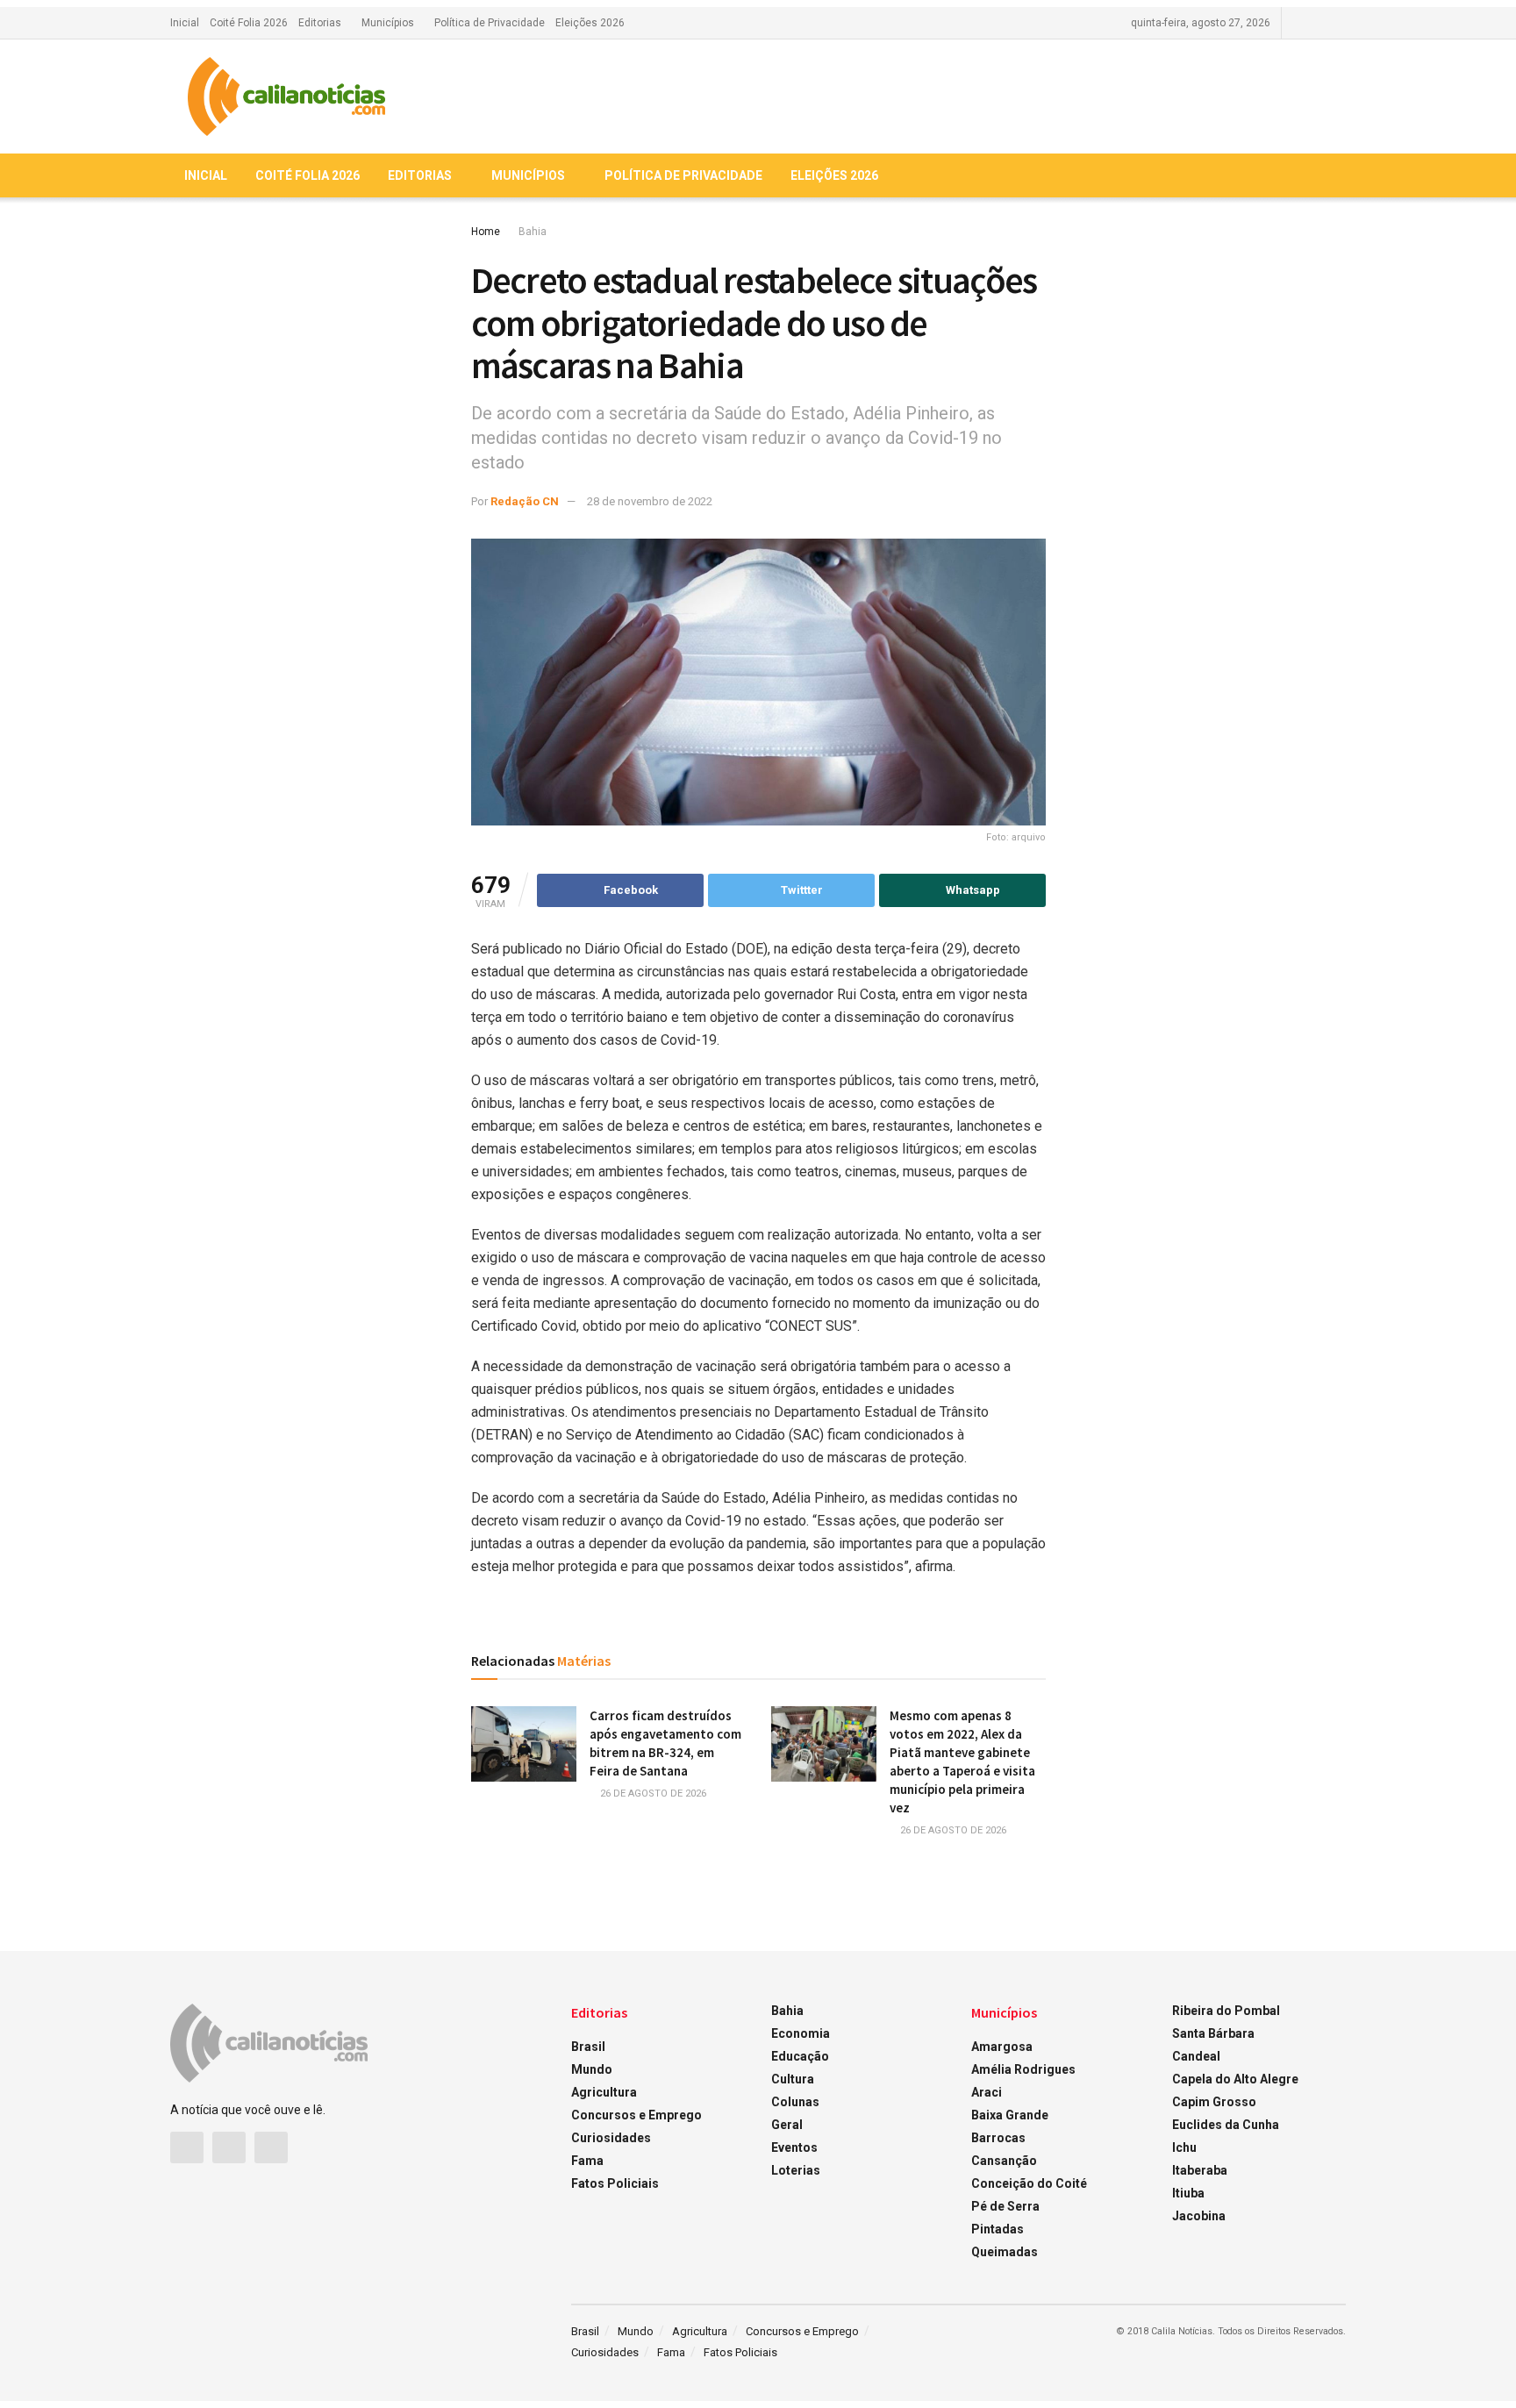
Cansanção (1004, 2161)
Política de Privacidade (490, 23)
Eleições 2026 (590, 23)
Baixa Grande (1010, 2115)
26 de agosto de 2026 (652, 1793)
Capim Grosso (1214, 2102)
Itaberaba (1200, 2170)
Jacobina (1199, 2216)
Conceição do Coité (1029, 2183)
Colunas (795, 2102)
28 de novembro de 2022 (650, 501)
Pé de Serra (1005, 2206)
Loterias (796, 2170)
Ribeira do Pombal (1226, 2011)
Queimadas (1005, 2252)
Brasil (588, 2047)
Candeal (1196, 2056)
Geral (787, 2125)
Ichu (1184, 2147)
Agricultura (604, 2092)
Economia (801, 2033)
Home (486, 232)
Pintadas (998, 2229)
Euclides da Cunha (1226, 2125)
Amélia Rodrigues (1023, 2069)
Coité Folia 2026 (249, 23)
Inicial (185, 23)
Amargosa (1002, 2047)
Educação (800, 2056)
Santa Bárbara (1213, 2033)
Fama (587, 2161)
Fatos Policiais (615, 2183)
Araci (987, 2092)
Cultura (793, 2079)
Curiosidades (611, 2138)
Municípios (388, 23)
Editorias (320, 23)
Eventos (794, 2147)
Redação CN (525, 501)
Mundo (592, 2069)
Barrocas (998, 2138)
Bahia (533, 232)
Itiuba (1188, 2193)
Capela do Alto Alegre (1235, 2079)
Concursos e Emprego (636, 2115)
